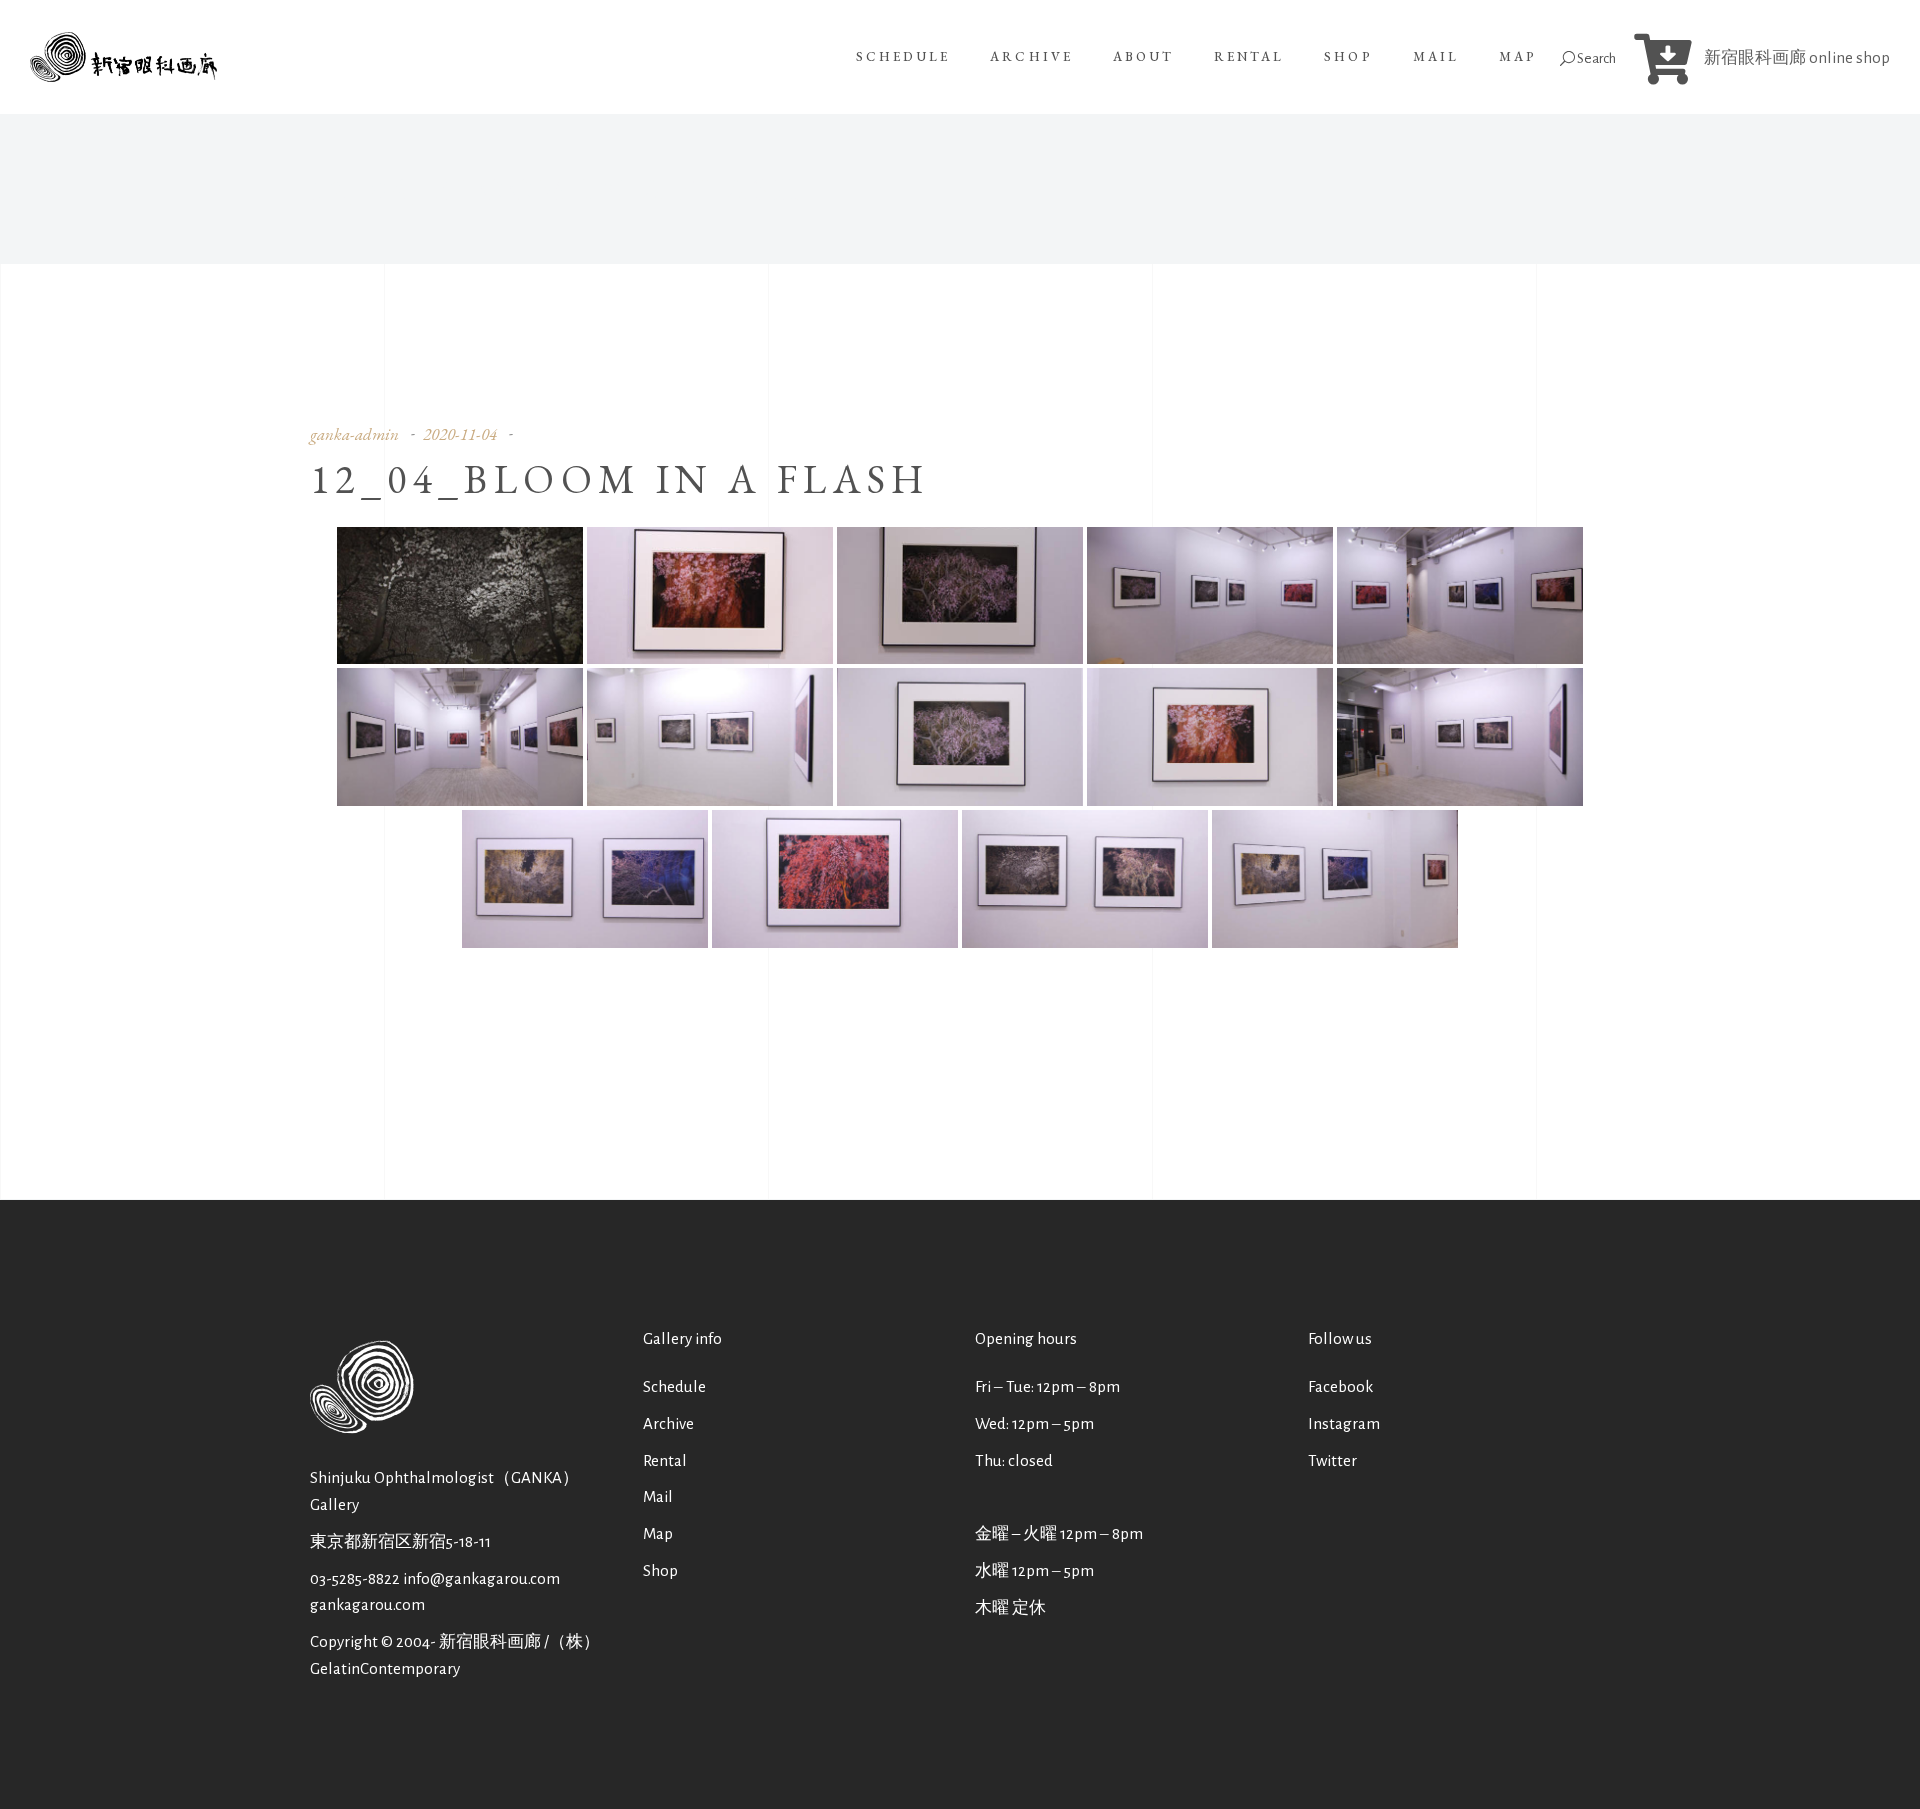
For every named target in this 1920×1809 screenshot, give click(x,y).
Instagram (1344, 1423)
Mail (658, 1496)
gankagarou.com (367, 1604)
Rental (665, 1460)
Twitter (1332, 1460)
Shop (660, 1570)
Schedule (674, 1386)
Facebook (1340, 1386)
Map (658, 1533)
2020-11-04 (460, 434)
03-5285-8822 (355, 1578)
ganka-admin (354, 434)
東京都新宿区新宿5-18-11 (400, 1541)
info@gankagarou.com (481, 1578)
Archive (668, 1423)
